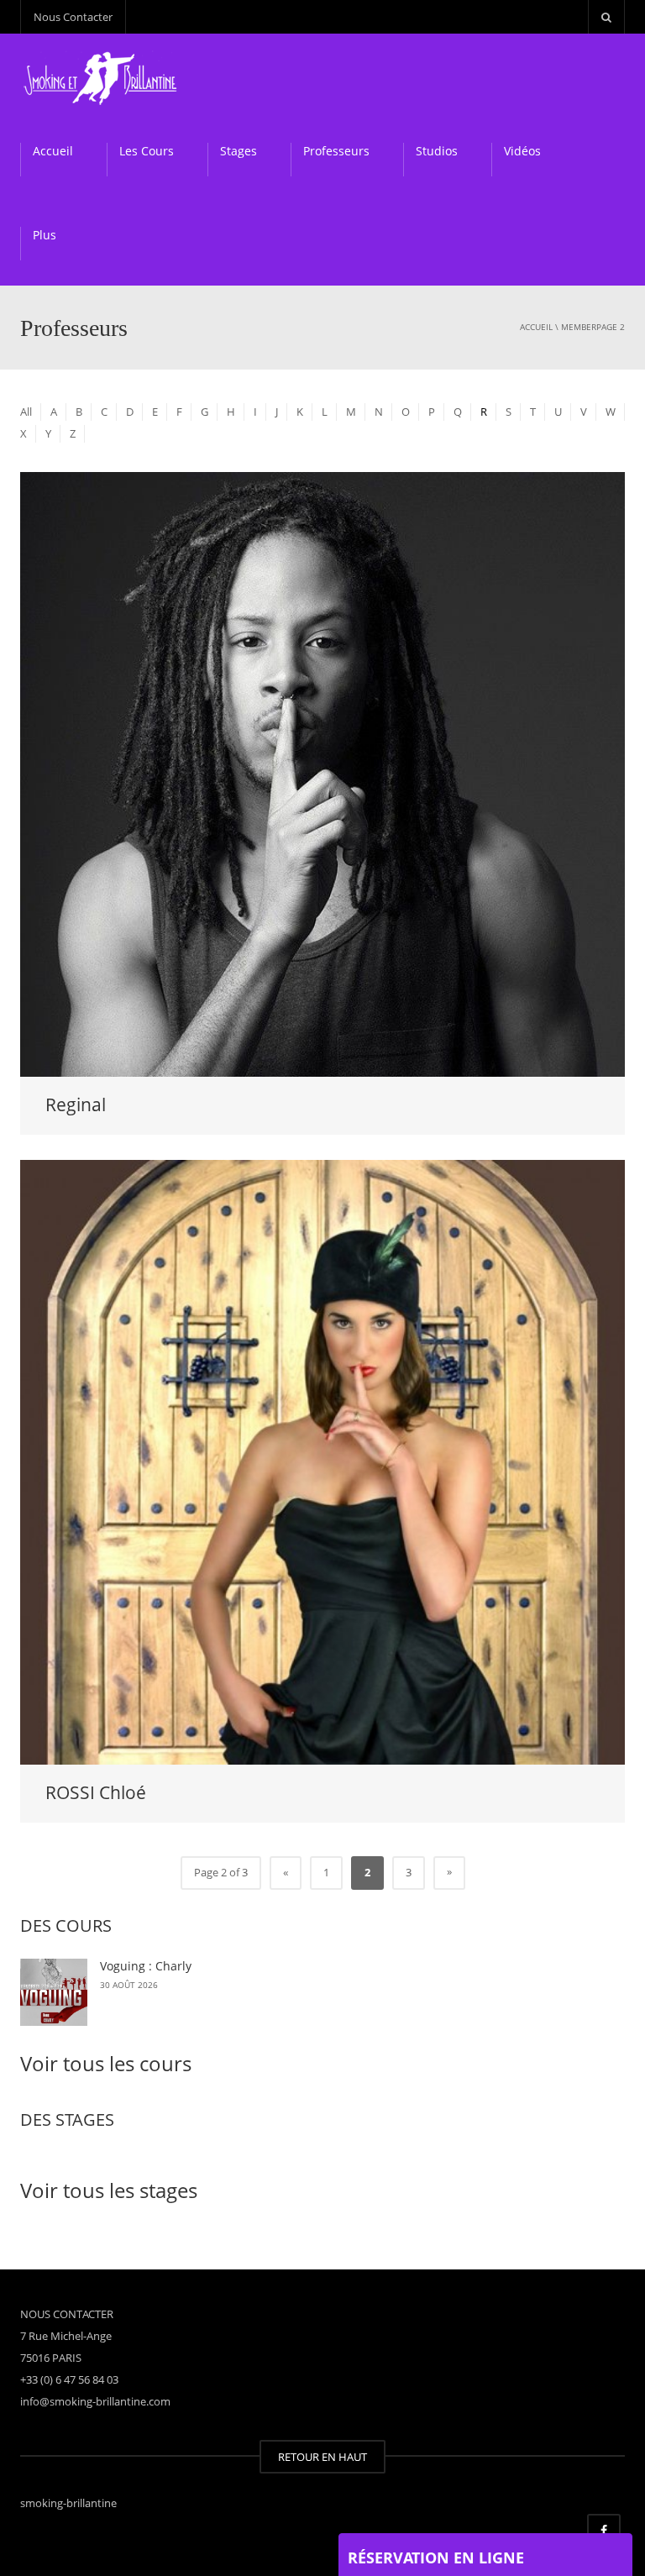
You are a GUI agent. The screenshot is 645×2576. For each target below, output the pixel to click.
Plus (45, 235)
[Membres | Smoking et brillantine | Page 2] (103, 76)
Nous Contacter (73, 17)
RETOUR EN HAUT (322, 2457)
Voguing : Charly (146, 1966)
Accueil (53, 151)
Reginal (76, 1104)
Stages (239, 151)
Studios (437, 151)
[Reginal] (322, 773)
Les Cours (147, 151)
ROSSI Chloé (96, 1792)
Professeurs (336, 151)
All (26, 412)
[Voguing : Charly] (54, 1992)
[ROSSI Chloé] (322, 1461)
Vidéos (522, 151)
